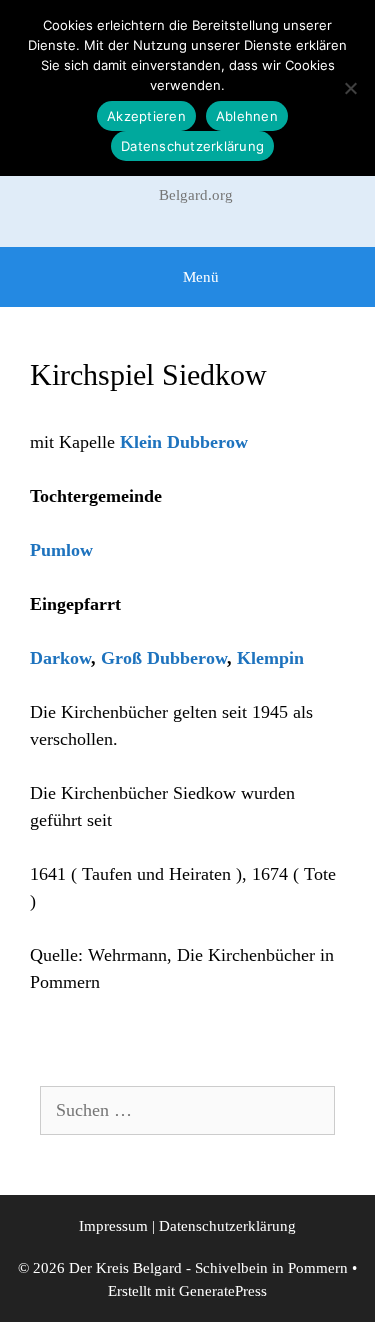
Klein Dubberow (184, 442)
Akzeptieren (146, 116)
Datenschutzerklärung (227, 1226)
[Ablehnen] (350, 88)
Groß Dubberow (164, 658)
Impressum (113, 1226)
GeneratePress (223, 1291)
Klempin (270, 658)
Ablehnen (247, 116)
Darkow (60, 658)
